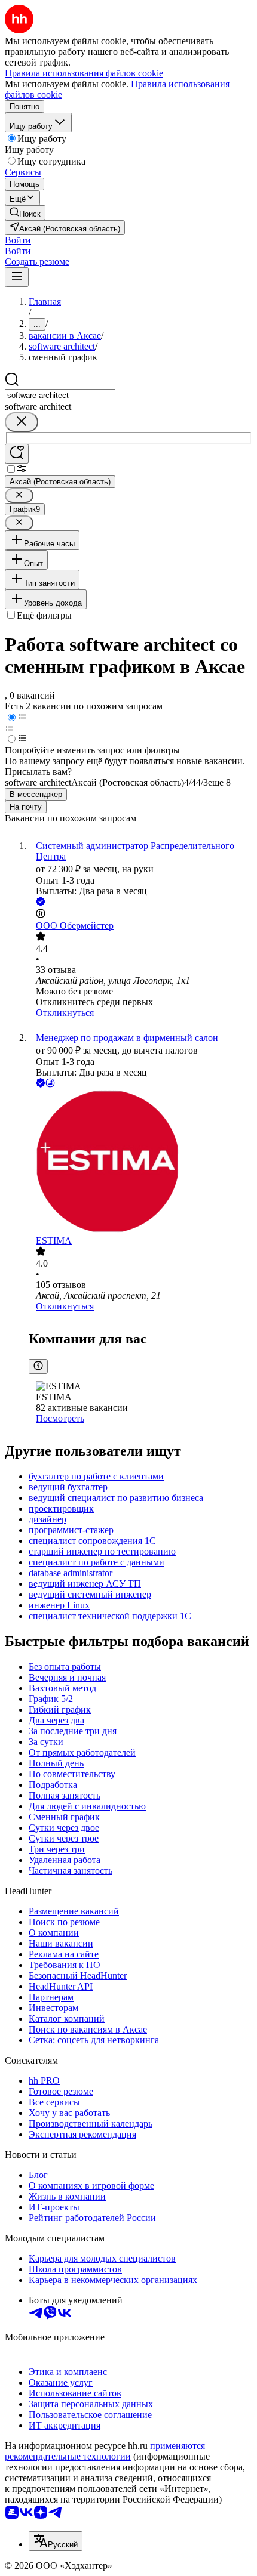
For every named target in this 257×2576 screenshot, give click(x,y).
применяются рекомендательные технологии (105, 2451)
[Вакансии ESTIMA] (140, 1163)
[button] (18, 240)
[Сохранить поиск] (17, 454)
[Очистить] (22, 422)
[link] (25, 213)
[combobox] (60, 395)
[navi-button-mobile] (17, 277)
